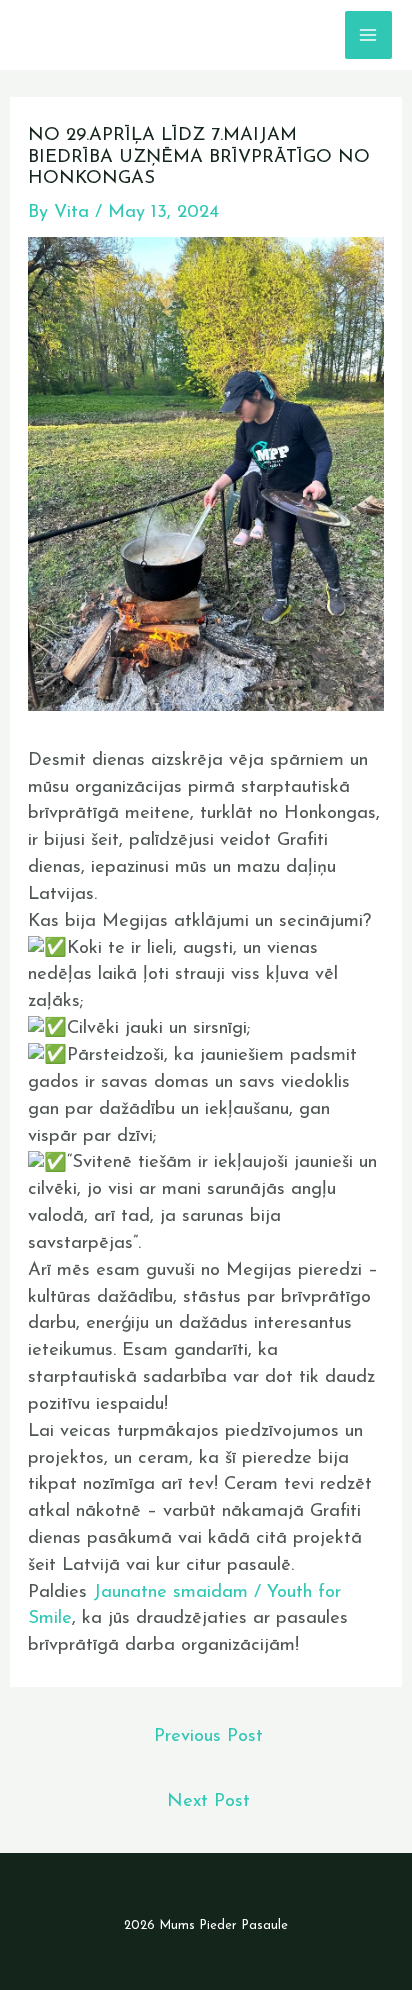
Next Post (208, 1801)
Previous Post (208, 1736)
